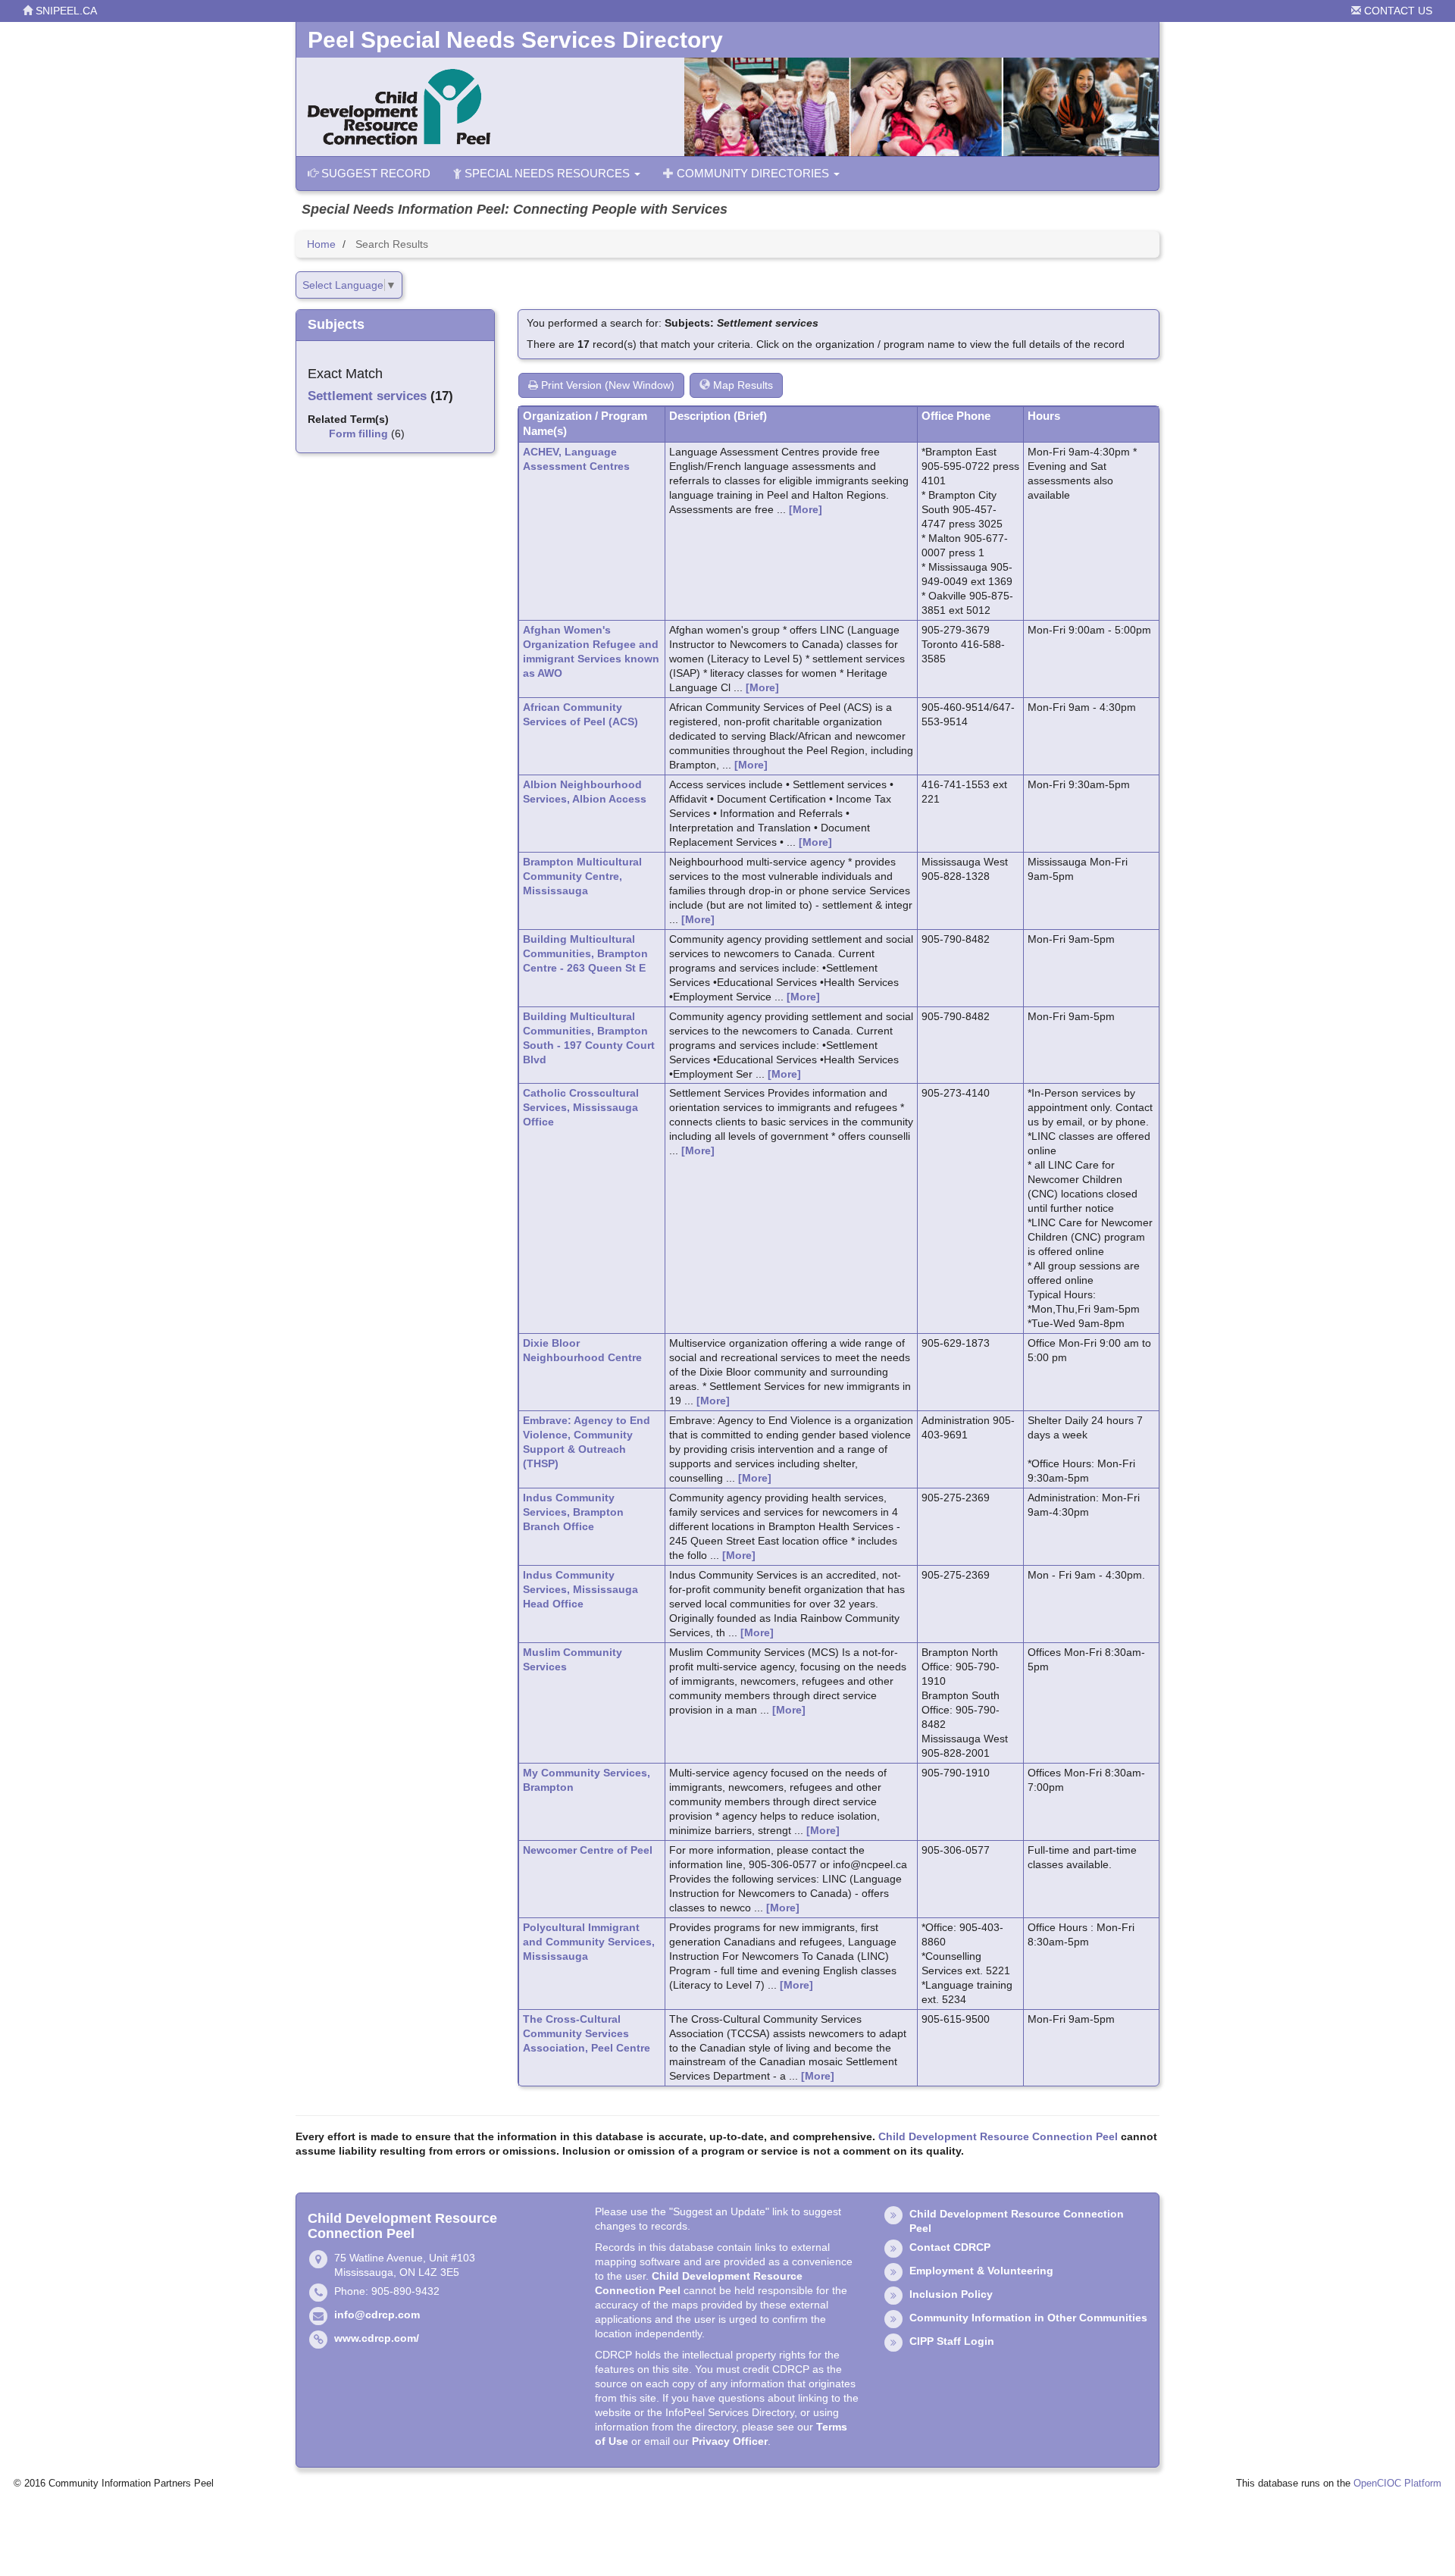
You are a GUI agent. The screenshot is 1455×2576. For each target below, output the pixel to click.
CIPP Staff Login (952, 2341)
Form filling (358, 434)
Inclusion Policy (951, 2294)
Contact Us (1397, 11)
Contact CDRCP (950, 2247)
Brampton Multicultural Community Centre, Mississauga (582, 876)
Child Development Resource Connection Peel (998, 2136)
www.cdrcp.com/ (377, 2338)
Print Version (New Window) (606, 385)
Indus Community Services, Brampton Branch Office (573, 1512)
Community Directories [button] (753, 173)
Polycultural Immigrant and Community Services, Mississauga (589, 1942)
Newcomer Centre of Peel (588, 1850)
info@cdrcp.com (377, 2315)
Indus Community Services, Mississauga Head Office (580, 1589)
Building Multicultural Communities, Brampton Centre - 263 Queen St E (585, 953)
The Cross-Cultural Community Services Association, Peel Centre (587, 2033)
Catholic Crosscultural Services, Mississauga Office (581, 1107)
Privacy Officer (730, 2441)
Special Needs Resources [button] (547, 173)
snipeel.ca (65, 11)
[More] (806, 509)
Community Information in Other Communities (1028, 2318)
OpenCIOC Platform (1397, 2484)
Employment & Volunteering (981, 2271)
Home (321, 244)
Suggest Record (374, 173)
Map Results (742, 385)
